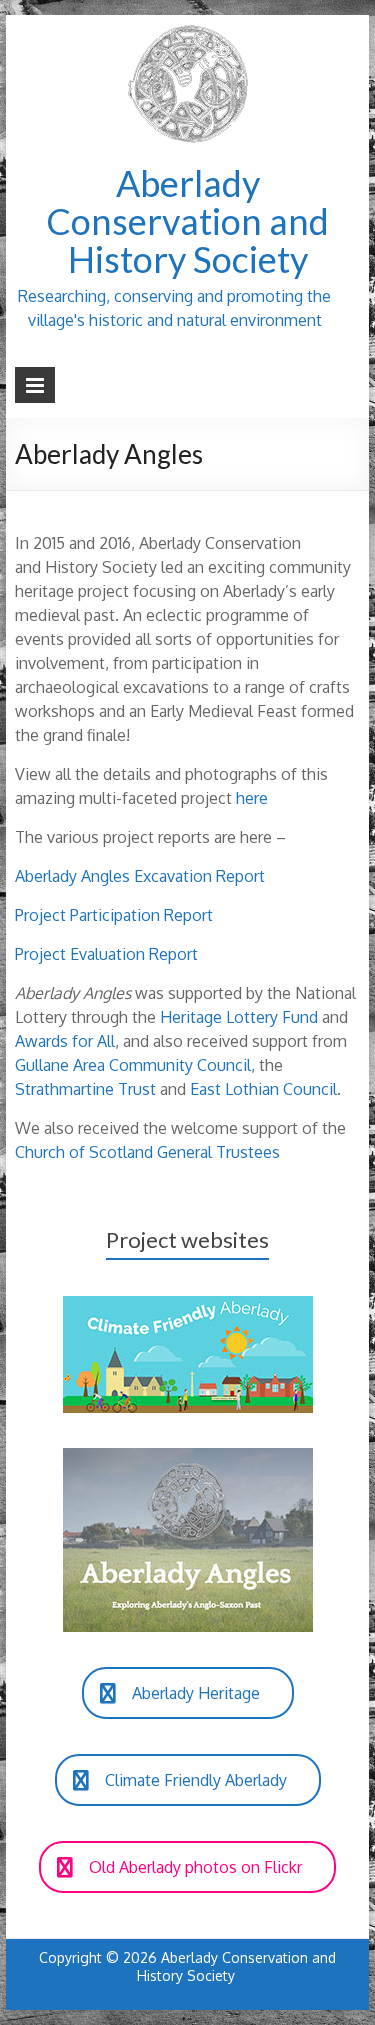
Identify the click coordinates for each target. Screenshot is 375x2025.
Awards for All (65, 1041)
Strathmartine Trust (85, 1089)
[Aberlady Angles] (188, 1458)
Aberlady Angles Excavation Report (140, 876)
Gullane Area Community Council (133, 1065)
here (252, 798)
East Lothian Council (263, 1089)
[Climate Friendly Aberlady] (188, 1306)
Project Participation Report (114, 915)
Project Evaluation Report (106, 954)
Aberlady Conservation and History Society (187, 221)
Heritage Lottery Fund (239, 1017)
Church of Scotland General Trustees (147, 1152)
